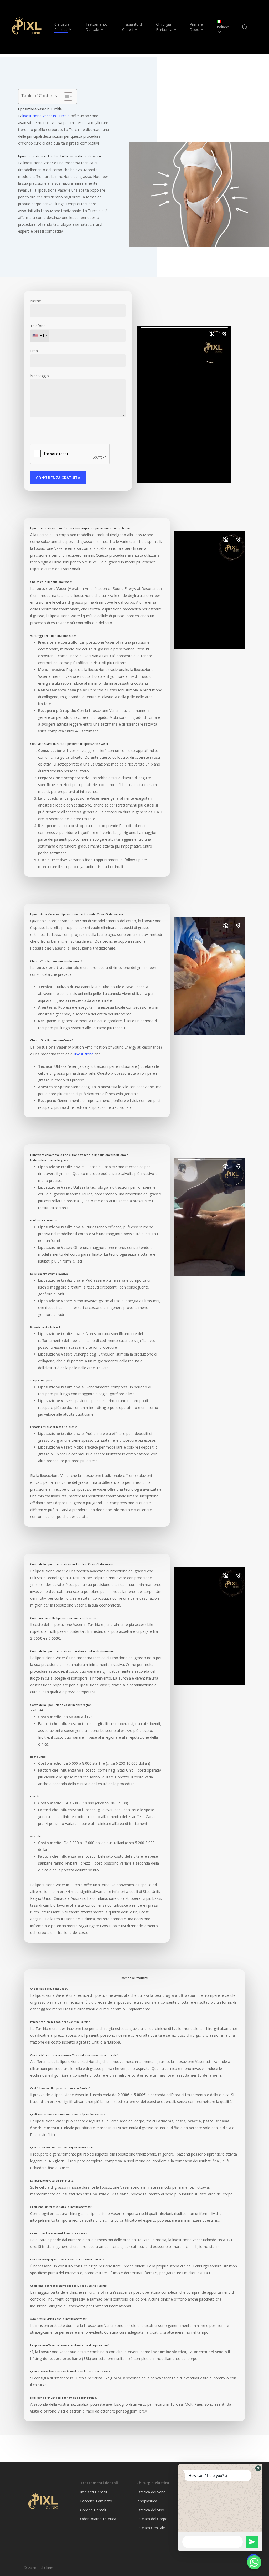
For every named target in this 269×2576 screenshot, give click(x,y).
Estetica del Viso (150, 2510)
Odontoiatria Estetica (98, 2519)
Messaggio (40, 376)
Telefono (38, 331)
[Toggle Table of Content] (66, 96)
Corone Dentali (93, 2510)
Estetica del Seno (151, 2492)
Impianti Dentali (94, 2492)
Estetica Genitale (151, 2528)
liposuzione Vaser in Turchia (46, 116)
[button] (258, 2468)
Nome (36, 301)
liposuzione (84, 1054)
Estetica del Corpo (152, 2519)
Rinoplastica (147, 2501)
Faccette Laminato (96, 2501)
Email (35, 351)
